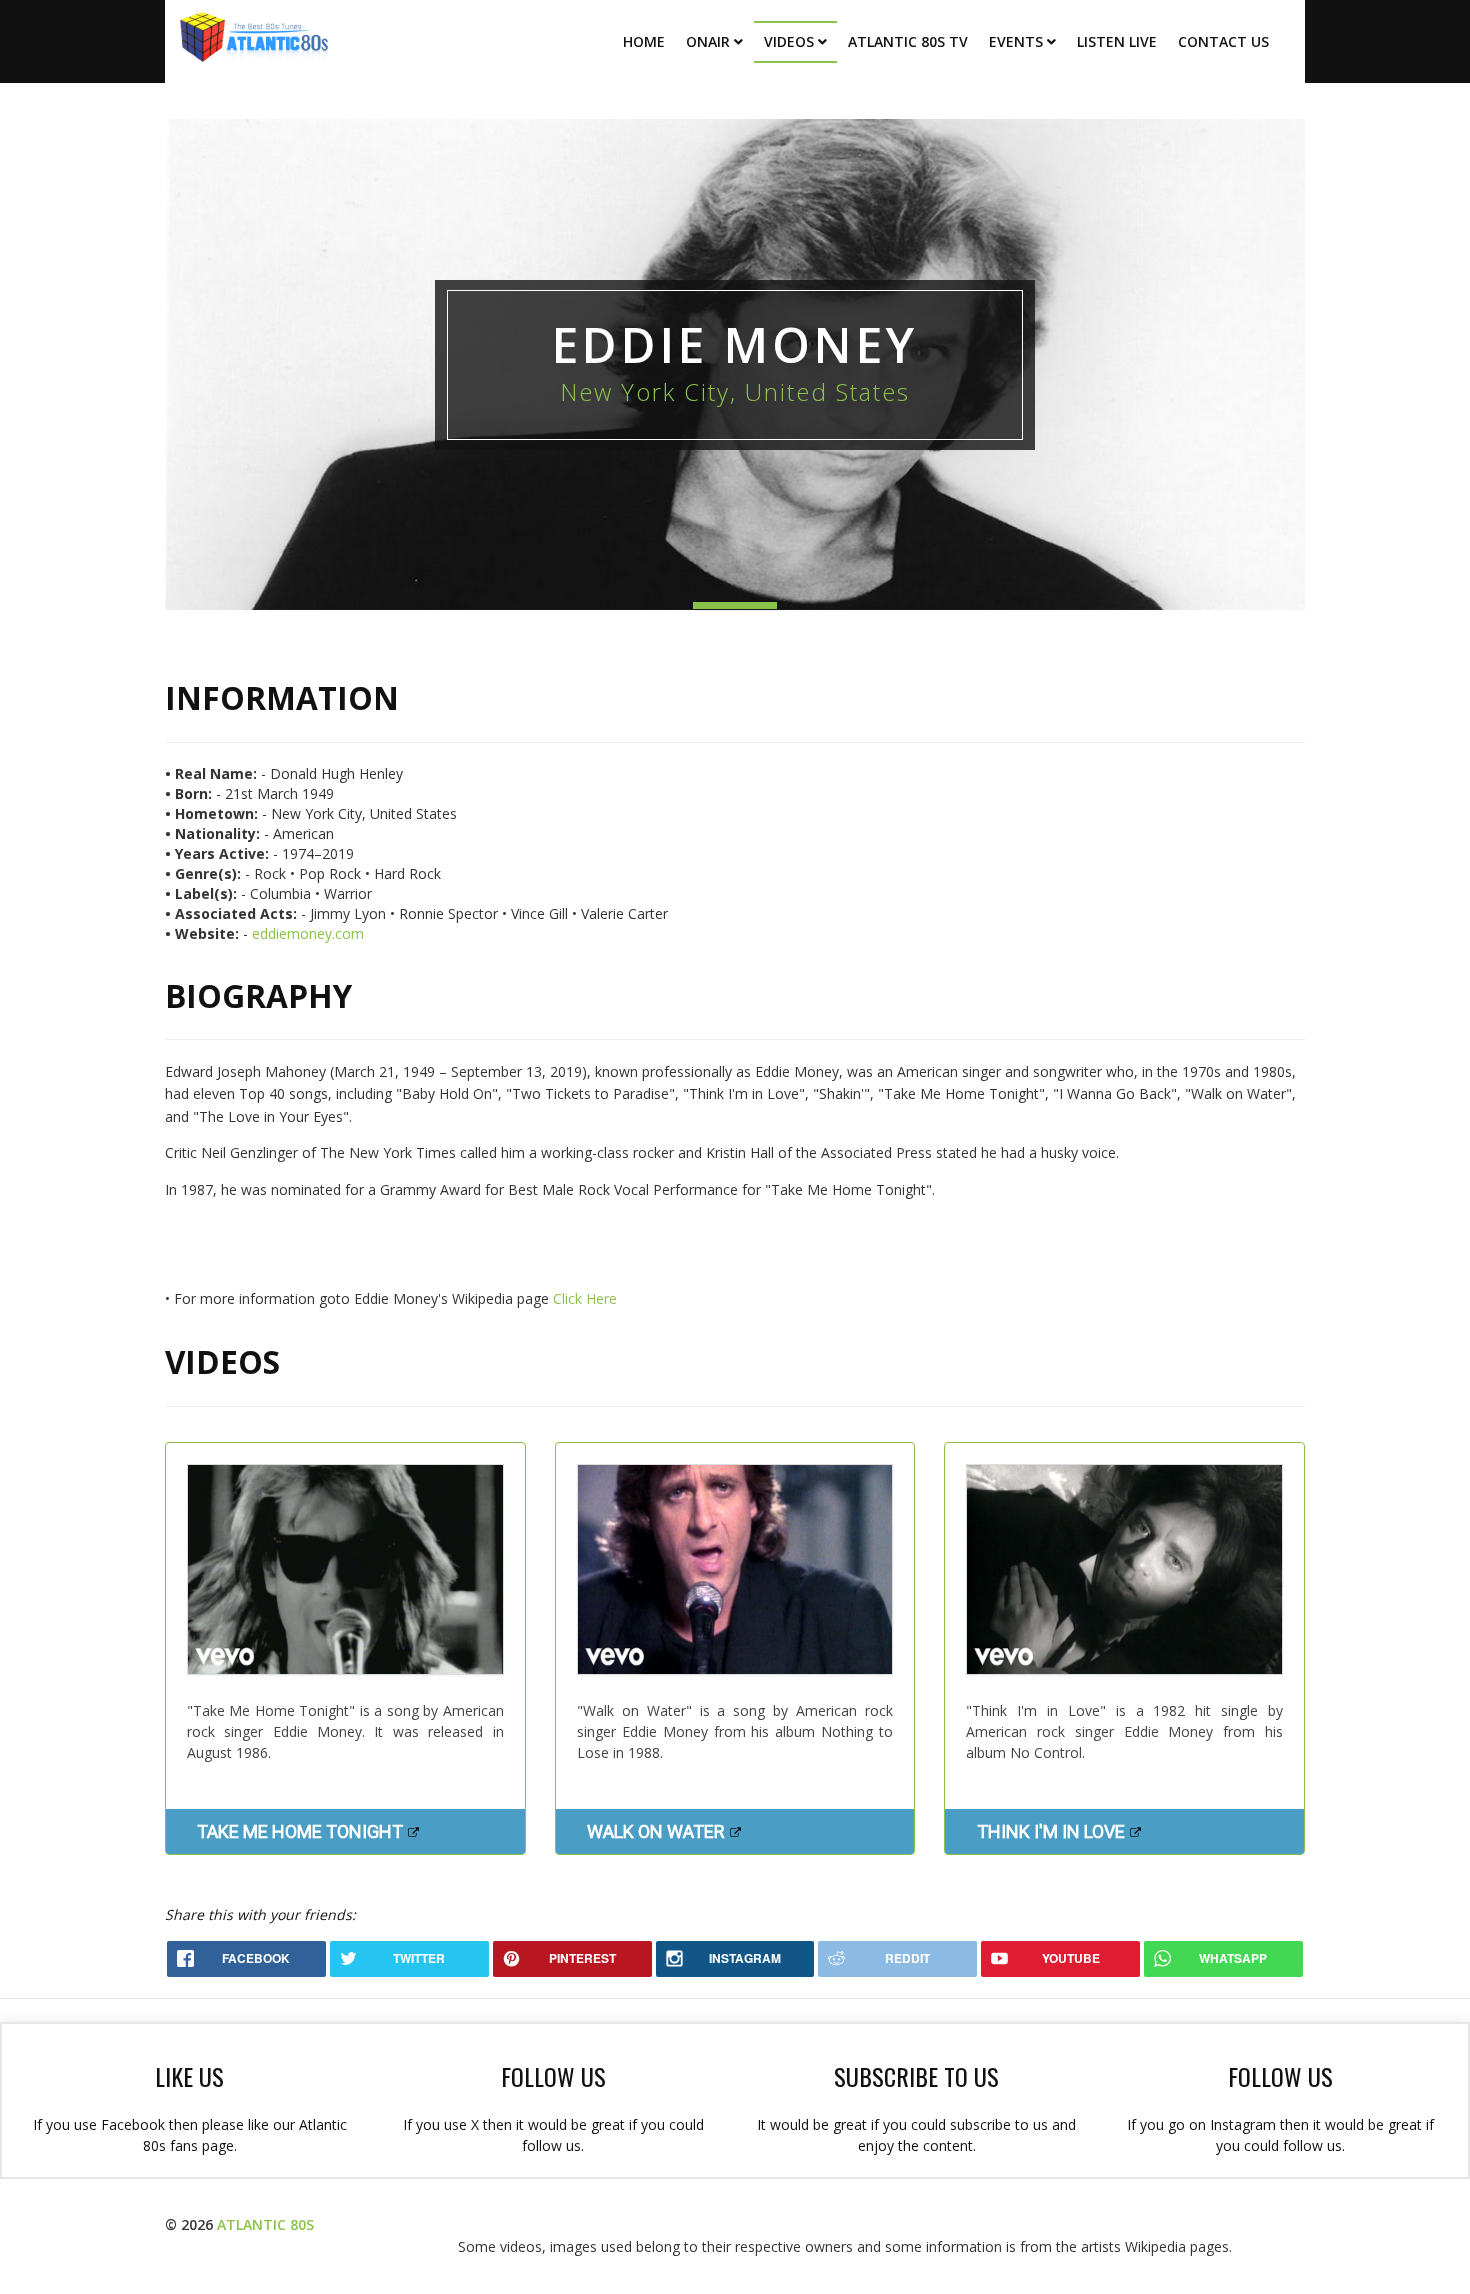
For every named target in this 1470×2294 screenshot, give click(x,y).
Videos (789, 41)
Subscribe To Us (916, 2076)
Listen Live (1117, 41)
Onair (708, 41)
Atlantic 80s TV (908, 41)
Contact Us (1223, 41)
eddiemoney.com (308, 933)
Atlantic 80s (265, 2224)
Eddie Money (735, 344)
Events (1016, 41)
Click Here (585, 1298)
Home (644, 41)
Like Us (189, 2076)
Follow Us (553, 2076)
